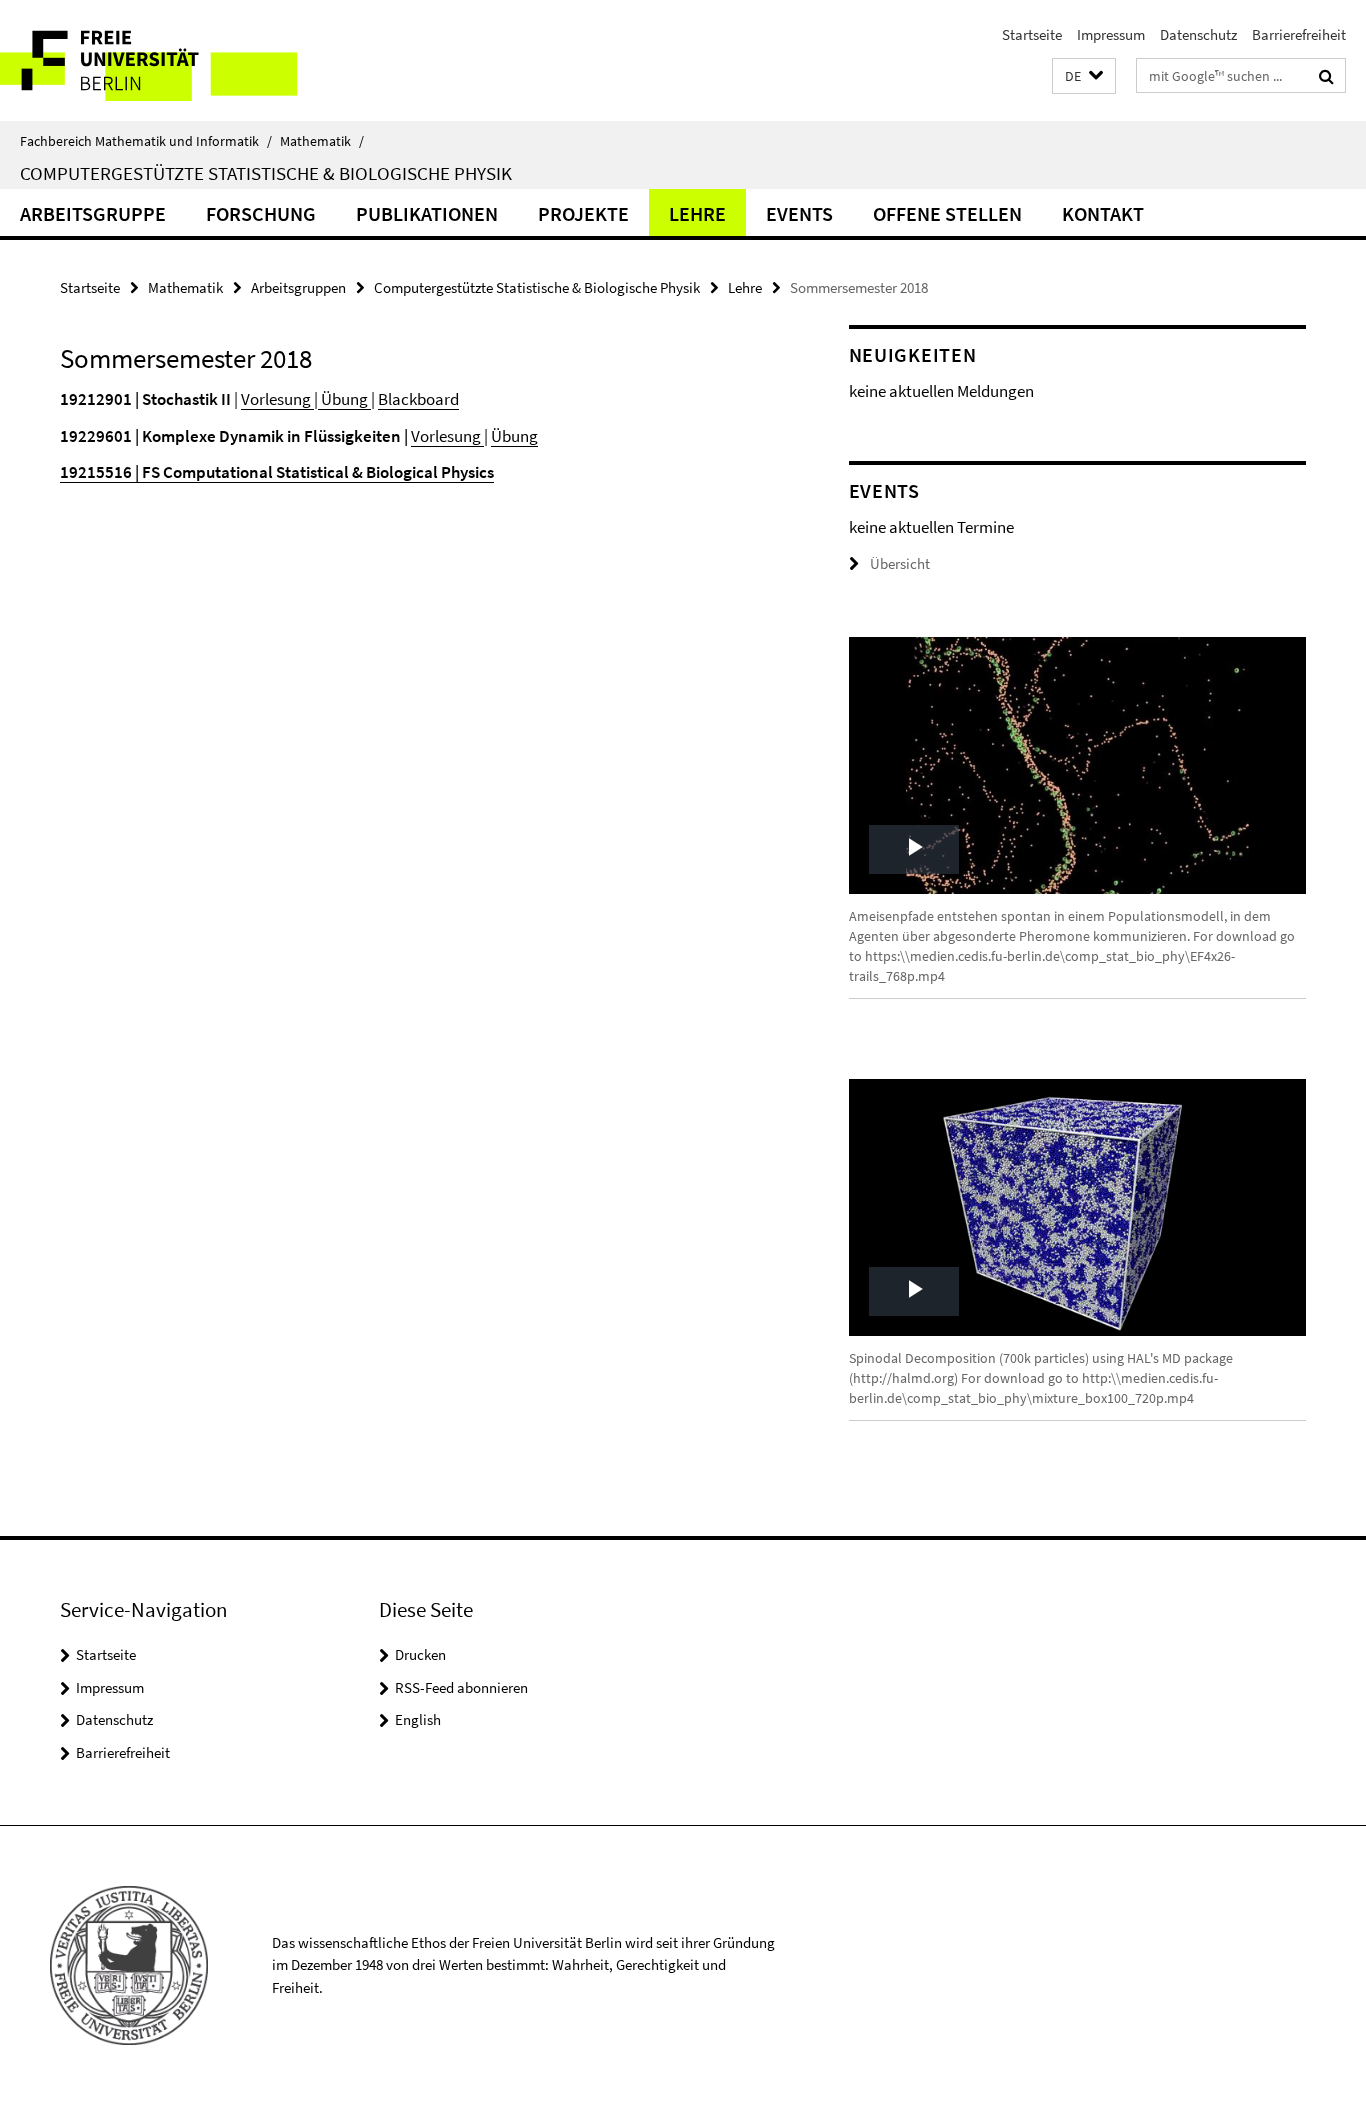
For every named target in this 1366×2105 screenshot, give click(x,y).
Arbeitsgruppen (298, 287)
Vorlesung (277, 399)
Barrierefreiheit (1299, 34)
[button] (1084, 76)
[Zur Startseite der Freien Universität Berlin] (167, 60)
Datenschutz (1198, 34)
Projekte (583, 213)
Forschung (261, 213)
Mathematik (322, 141)
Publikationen (427, 213)
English (418, 1719)
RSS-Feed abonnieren (461, 1687)
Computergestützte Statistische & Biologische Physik (266, 173)
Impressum (1111, 34)
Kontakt (1103, 213)
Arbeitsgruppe (93, 213)
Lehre (697, 213)
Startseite (1032, 34)
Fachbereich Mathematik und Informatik (146, 141)
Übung (344, 399)
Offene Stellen (947, 213)
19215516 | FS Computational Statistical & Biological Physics (277, 472)
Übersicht (900, 563)
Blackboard (418, 399)
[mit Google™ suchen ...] (1326, 76)
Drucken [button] (420, 1654)
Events (799, 213)
